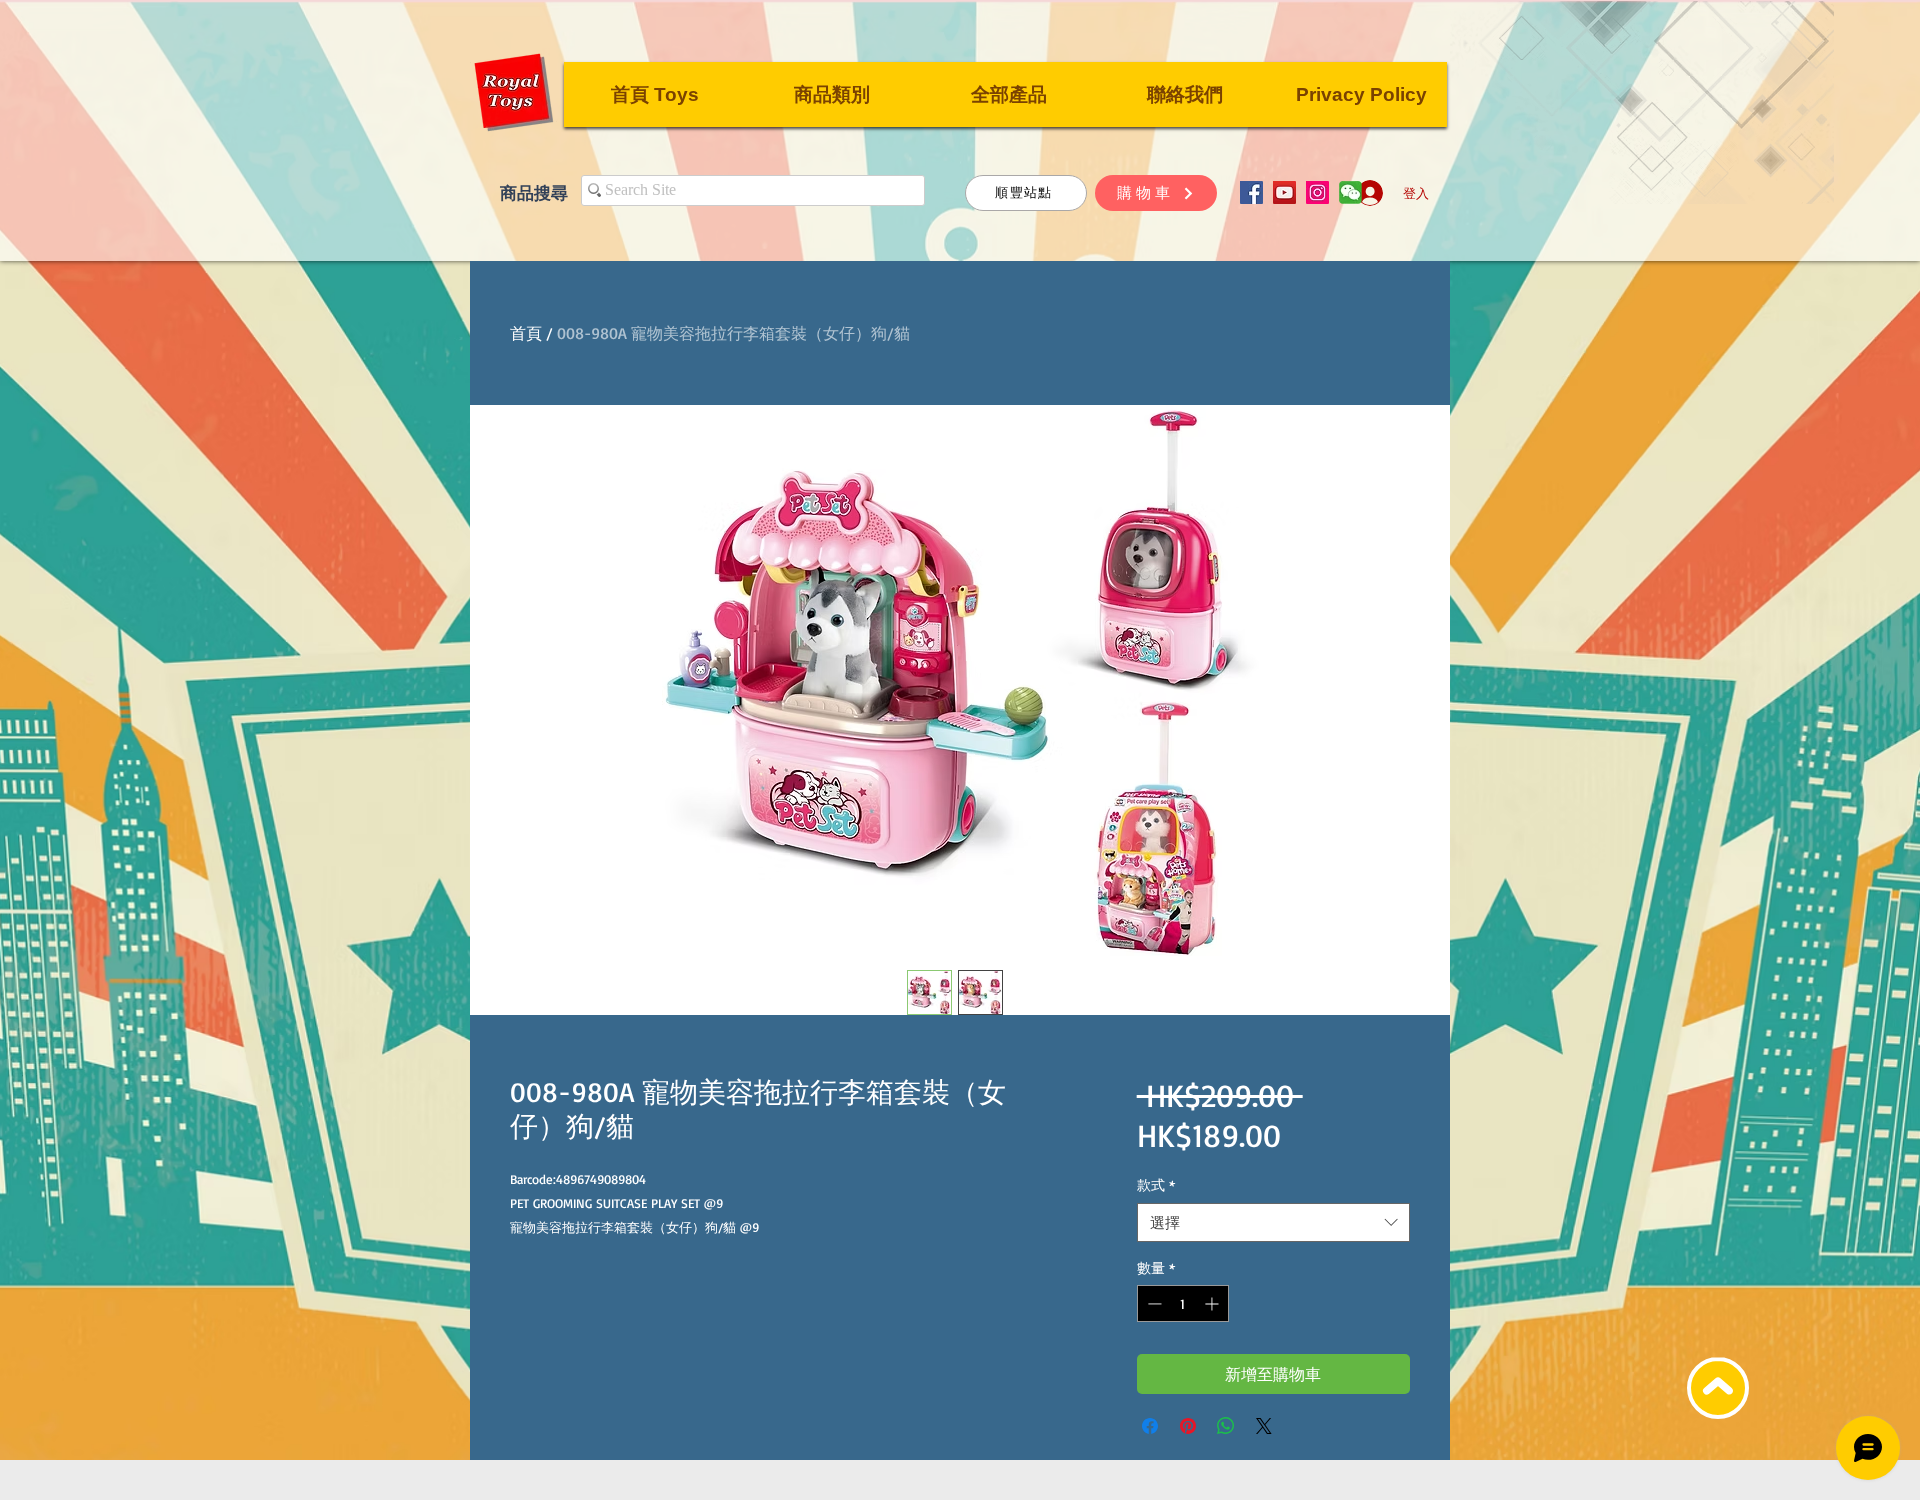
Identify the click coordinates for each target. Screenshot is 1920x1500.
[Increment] (1213, 1303)
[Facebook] (1251, 192)
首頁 (526, 333)
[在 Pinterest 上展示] (1188, 1426)
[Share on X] (1264, 1426)
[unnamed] (1350, 192)
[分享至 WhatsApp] (1226, 1426)
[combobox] (1273, 1222)
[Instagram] (1317, 192)
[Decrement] (1152, 1303)
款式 (1156, 1184)
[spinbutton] (1183, 1303)
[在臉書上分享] (1150, 1426)
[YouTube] (1284, 192)
